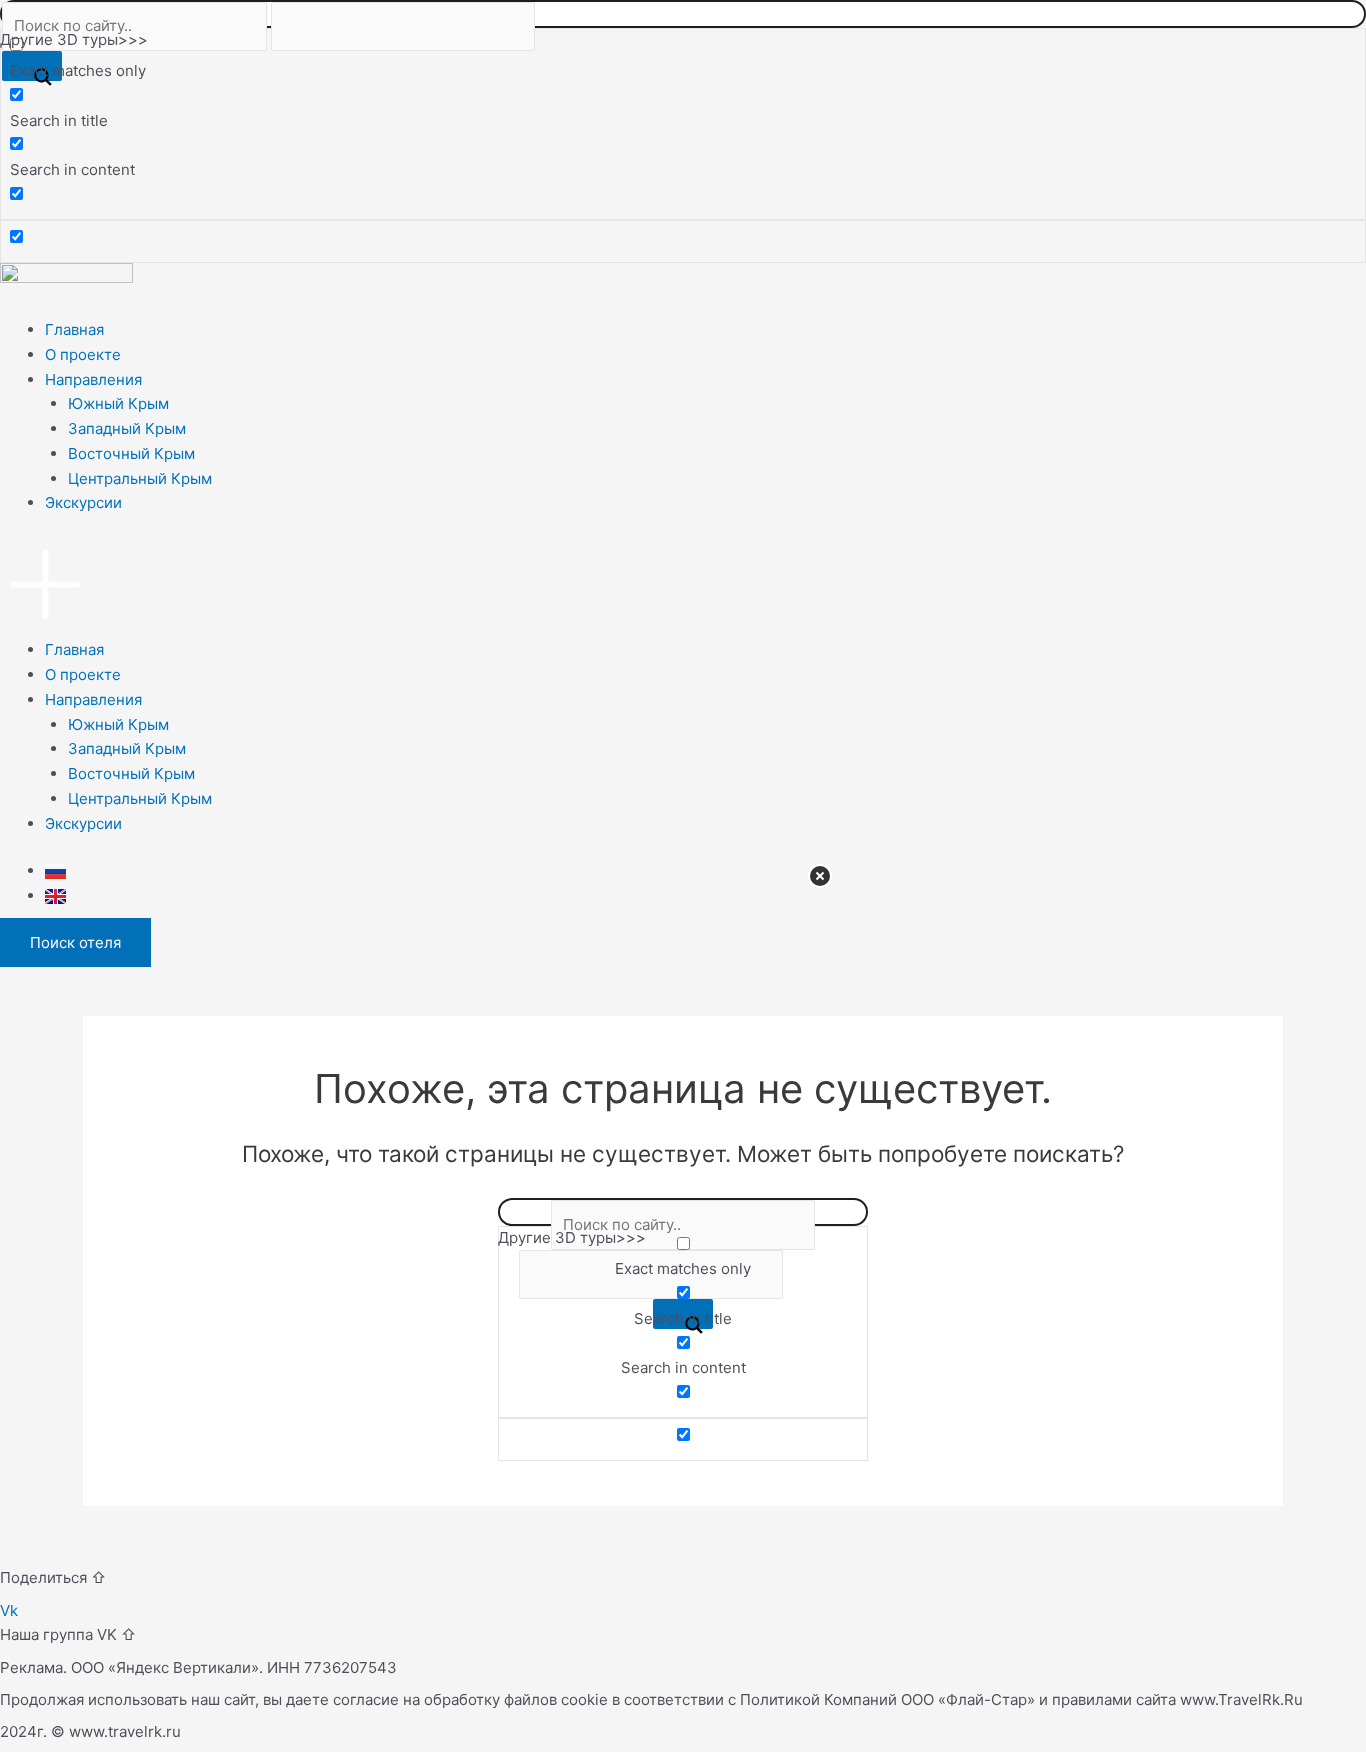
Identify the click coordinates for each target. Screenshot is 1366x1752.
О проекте (83, 354)
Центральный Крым (140, 478)
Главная (74, 329)
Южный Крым (118, 403)
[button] (683, 589)
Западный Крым (127, 428)
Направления (93, 379)
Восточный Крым (131, 453)
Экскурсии (83, 502)
